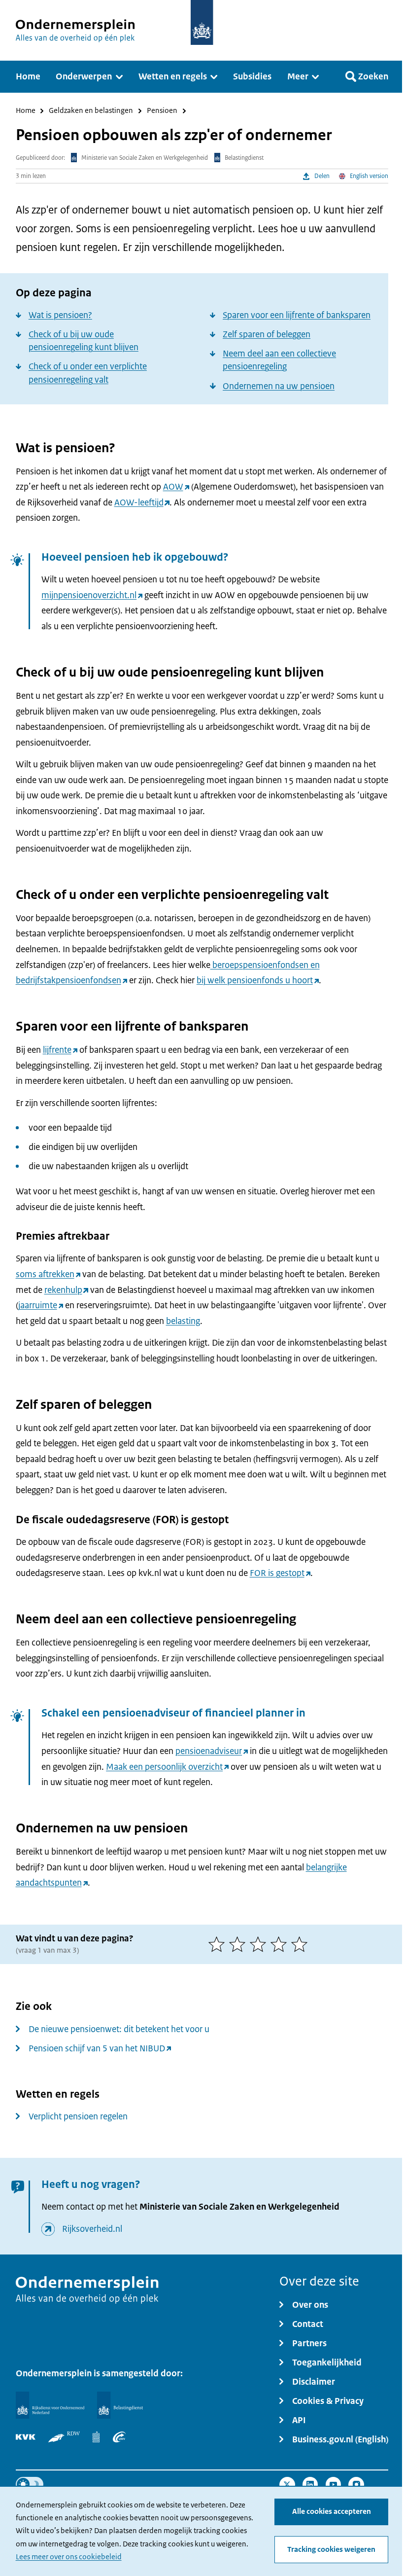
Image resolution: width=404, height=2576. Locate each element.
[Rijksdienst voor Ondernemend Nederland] (50, 2405)
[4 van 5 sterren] (281, 1944)
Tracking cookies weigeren (331, 2549)
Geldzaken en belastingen (91, 111)
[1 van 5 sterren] (219, 1944)
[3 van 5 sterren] (260, 1944)
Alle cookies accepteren (332, 2511)
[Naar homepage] (202, 22)
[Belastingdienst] (120, 2405)
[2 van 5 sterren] (239, 1944)
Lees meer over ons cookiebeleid (69, 2557)
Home (26, 111)
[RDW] (64, 2437)
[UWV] (119, 2437)
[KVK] (26, 2437)
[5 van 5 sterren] (302, 1944)
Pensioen (162, 111)
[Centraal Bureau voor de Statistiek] (96, 2437)
